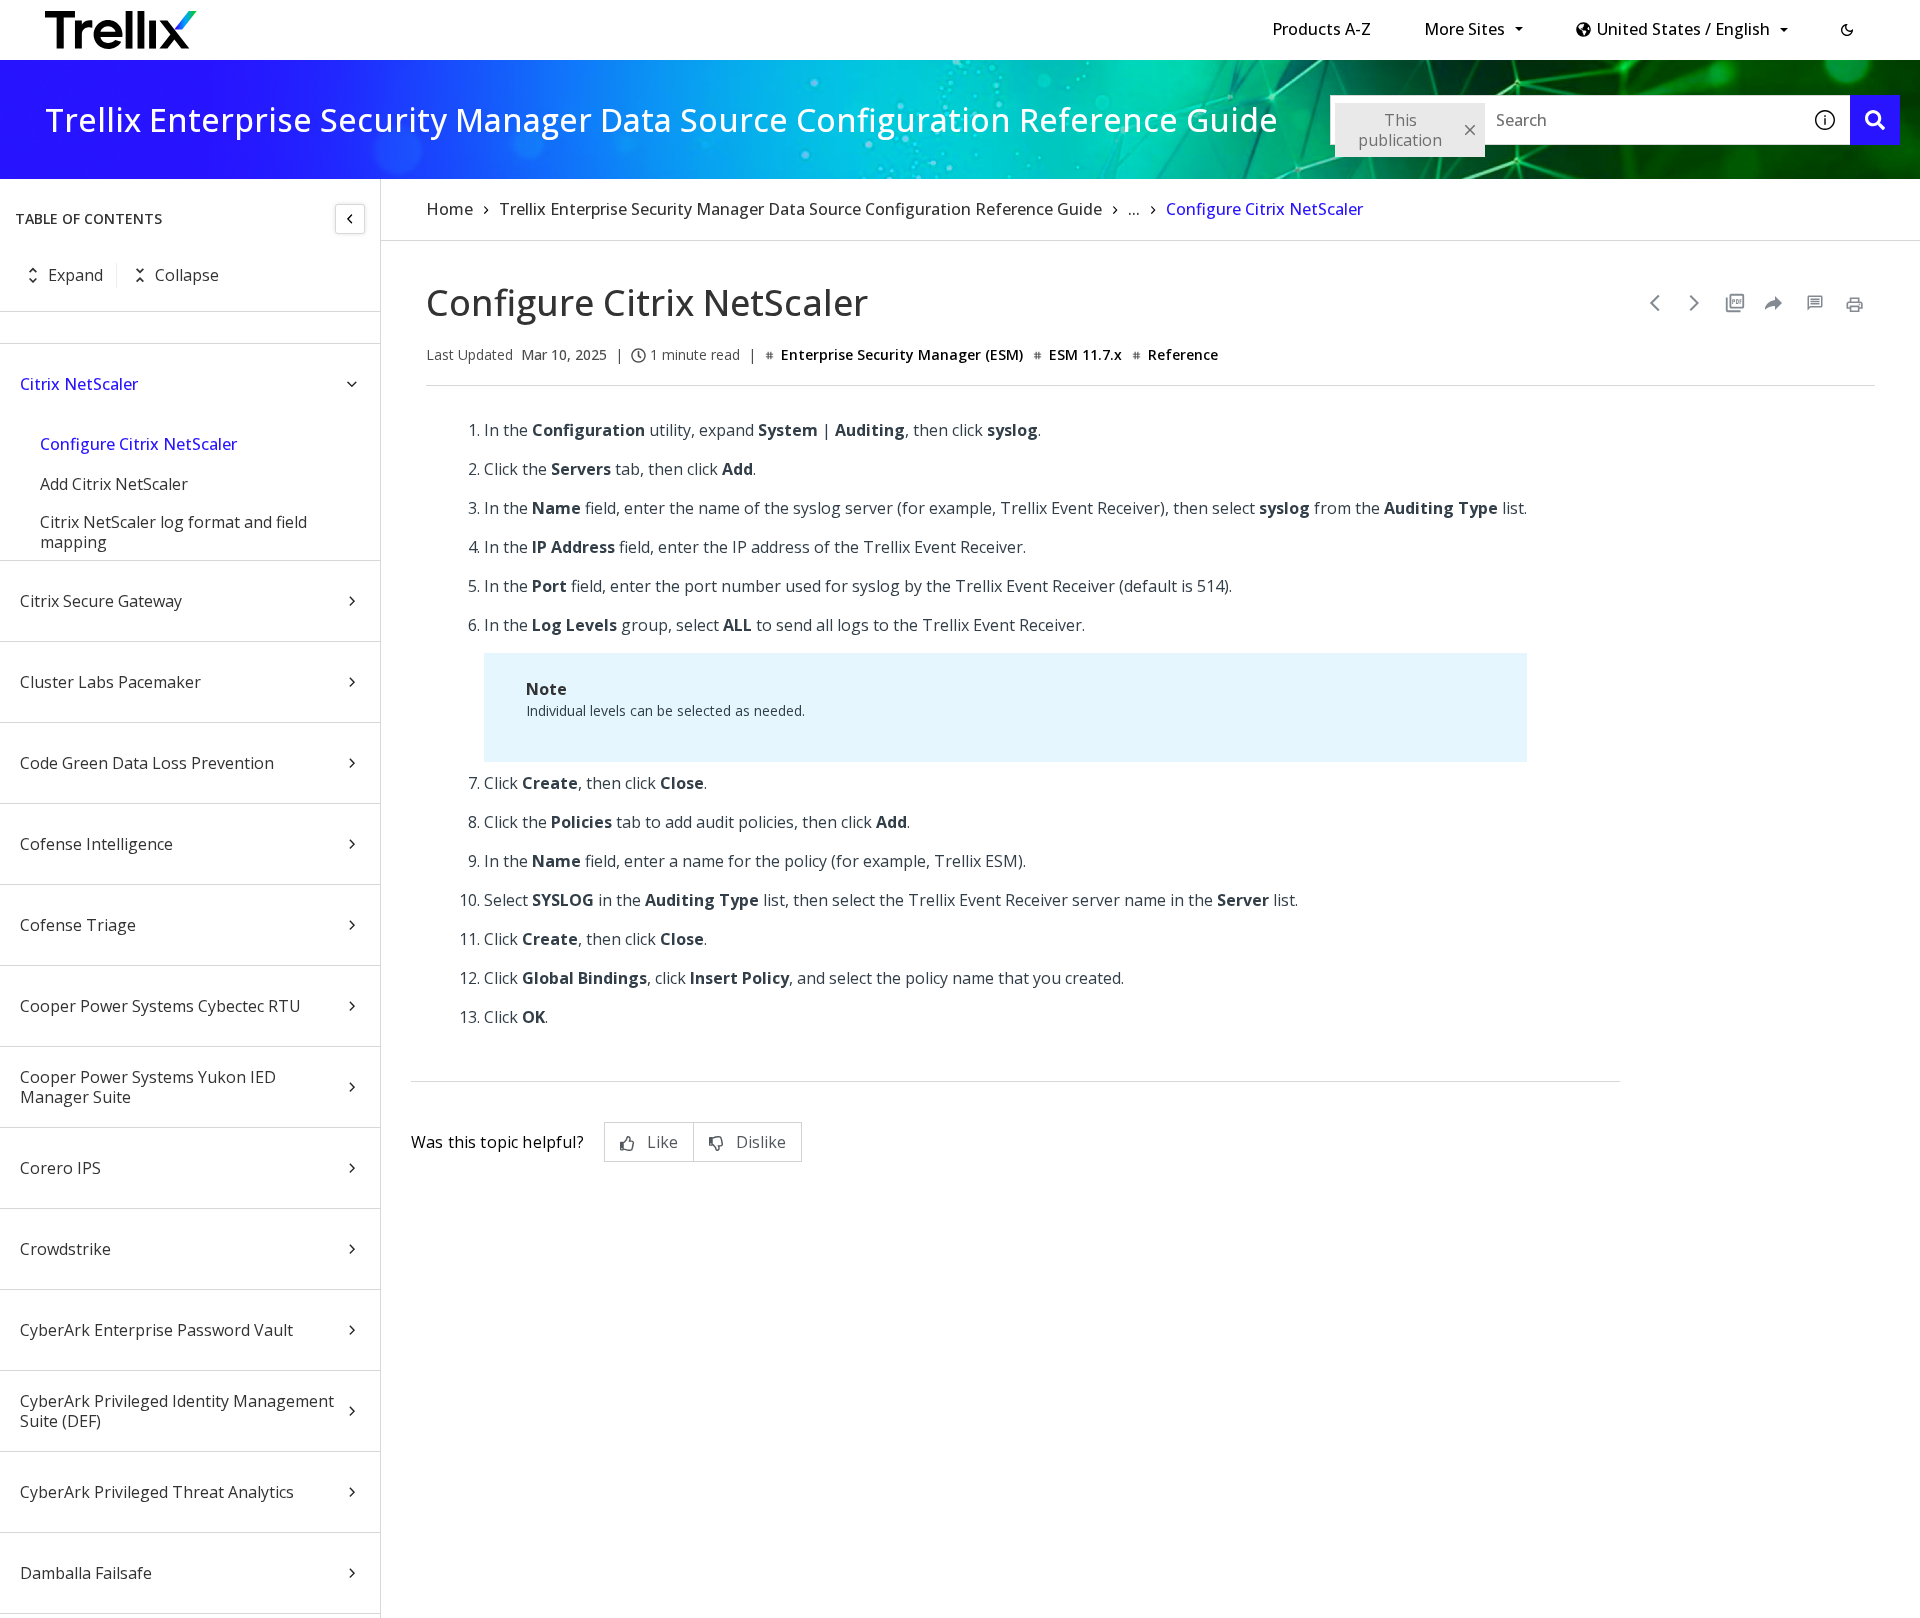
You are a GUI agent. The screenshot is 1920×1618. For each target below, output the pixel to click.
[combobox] (1565, 120)
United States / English (1683, 29)
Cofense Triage (78, 925)
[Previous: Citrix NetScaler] (1655, 303)
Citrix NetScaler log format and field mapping (173, 532)
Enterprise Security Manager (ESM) (902, 354)
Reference (1183, 354)
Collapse (187, 275)
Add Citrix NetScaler (114, 484)
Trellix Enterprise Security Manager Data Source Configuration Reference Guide (800, 209)
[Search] (1875, 120)
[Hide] (350, 219)
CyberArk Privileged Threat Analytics (157, 1492)
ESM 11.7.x (1085, 354)
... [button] (1134, 209)
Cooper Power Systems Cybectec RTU (160, 1006)
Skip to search (483, 23)
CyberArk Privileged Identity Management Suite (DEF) (177, 1411)
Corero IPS (60, 1168)
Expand (75, 275)
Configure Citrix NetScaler (138, 444)
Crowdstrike (65, 1249)
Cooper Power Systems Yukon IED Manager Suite (148, 1087)
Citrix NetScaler (79, 384)
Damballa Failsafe (86, 1573)
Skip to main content (330, 23)
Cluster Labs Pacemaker (110, 682)
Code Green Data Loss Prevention (147, 763)
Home (449, 209)
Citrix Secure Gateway (101, 601)
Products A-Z (1321, 29)
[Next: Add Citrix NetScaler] (1695, 303)
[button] (1847, 30)
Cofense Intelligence (96, 844)
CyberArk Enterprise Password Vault (156, 1330)
